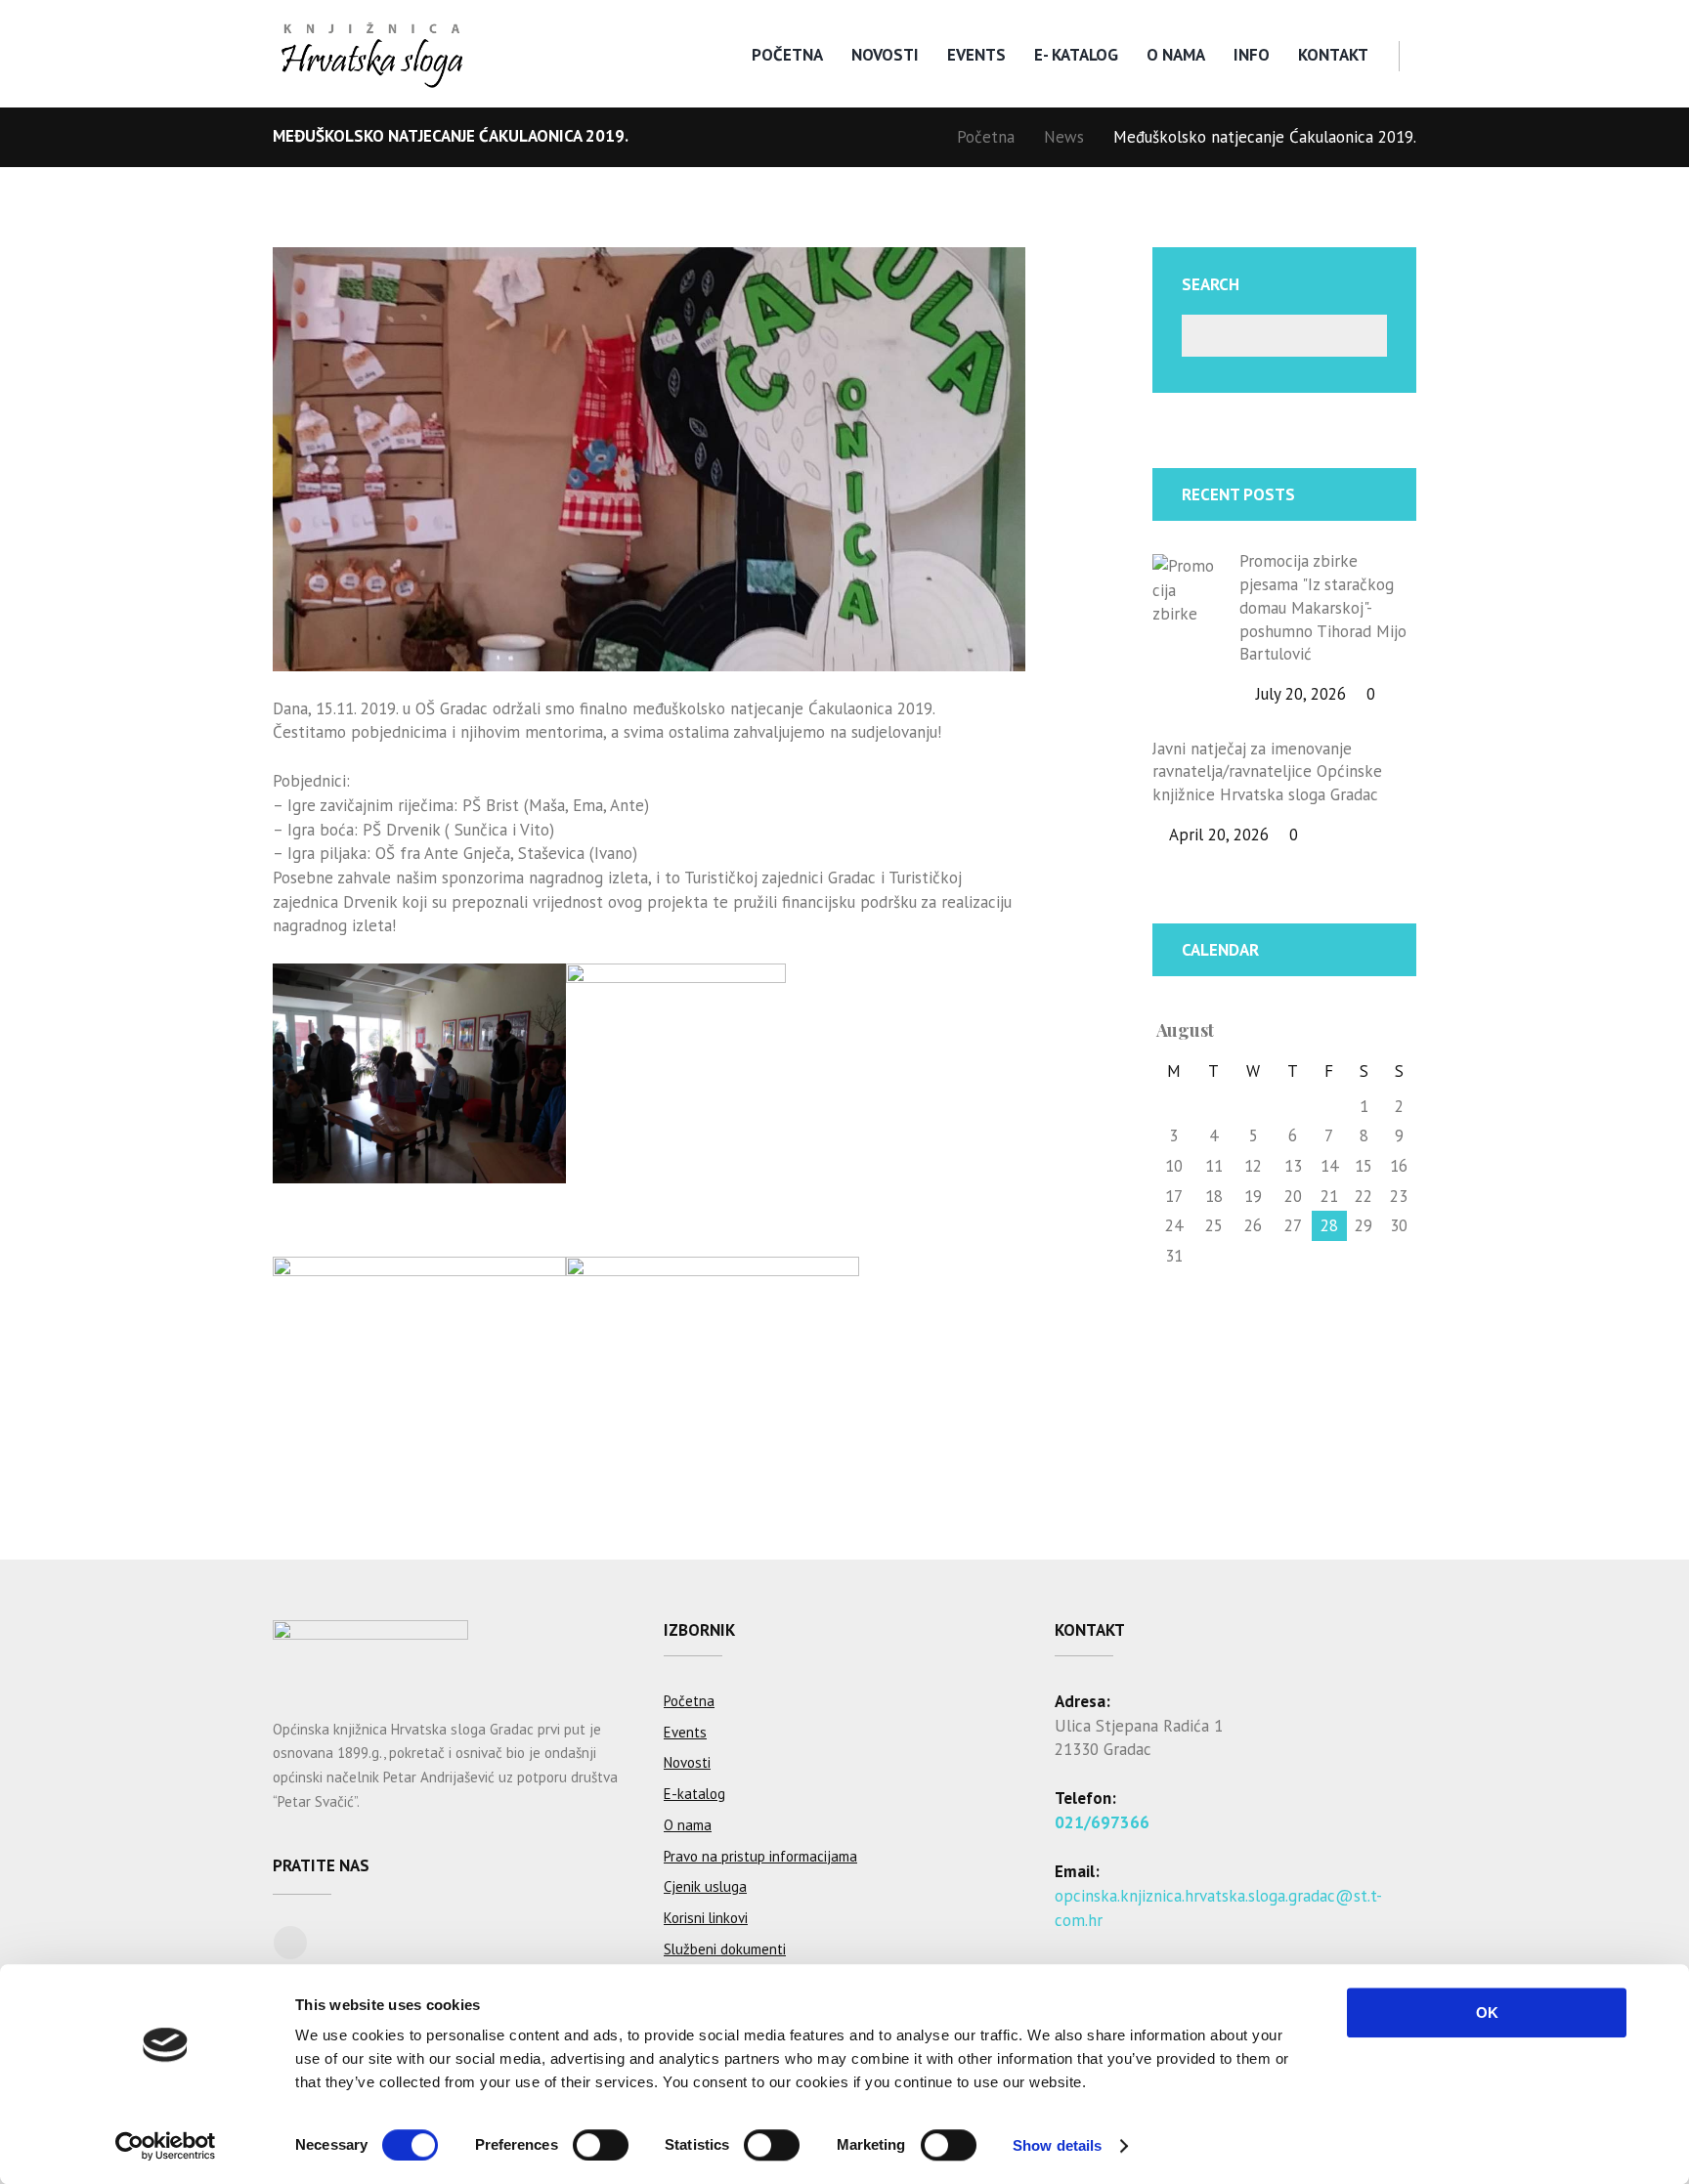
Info (1252, 55)
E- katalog (1076, 55)
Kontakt (1333, 55)
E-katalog (694, 1794)
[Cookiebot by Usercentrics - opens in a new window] (166, 2146)
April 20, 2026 (1219, 835)
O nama (1176, 55)
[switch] (601, 2145)
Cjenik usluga (705, 1886)
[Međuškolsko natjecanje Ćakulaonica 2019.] (649, 459)
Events (976, 55)
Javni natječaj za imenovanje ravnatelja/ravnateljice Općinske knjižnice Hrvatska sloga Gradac (1267, 772)
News (1064, 137)
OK (1487, 2013)
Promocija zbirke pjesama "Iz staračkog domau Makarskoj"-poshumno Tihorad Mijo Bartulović (1323, 607)
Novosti (885, 55)
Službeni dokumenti (725, 1949)
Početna (787, 55)
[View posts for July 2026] (1364, 1030)
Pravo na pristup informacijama (760, 1856)
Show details (1057, 2145)
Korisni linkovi (706, 1918)
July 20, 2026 (1301, 694)
